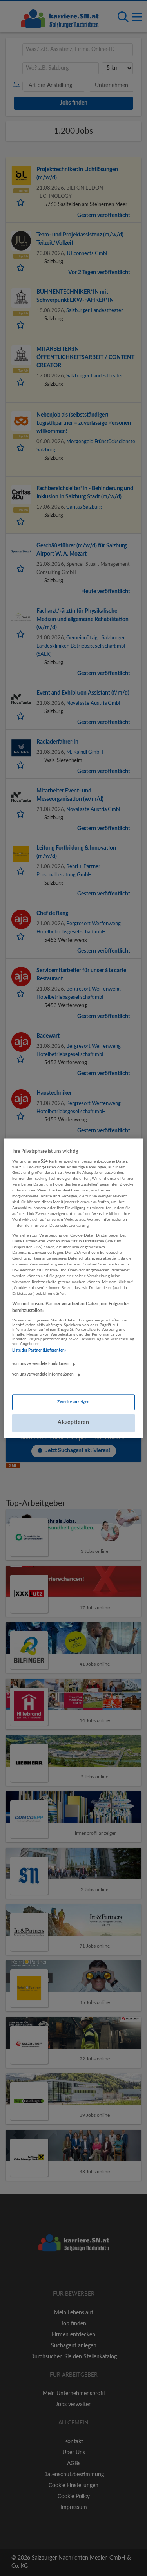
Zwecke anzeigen (73, 1402)
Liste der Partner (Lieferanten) (39, 1351)
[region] (73, 1288)
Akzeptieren (73, 1423)
